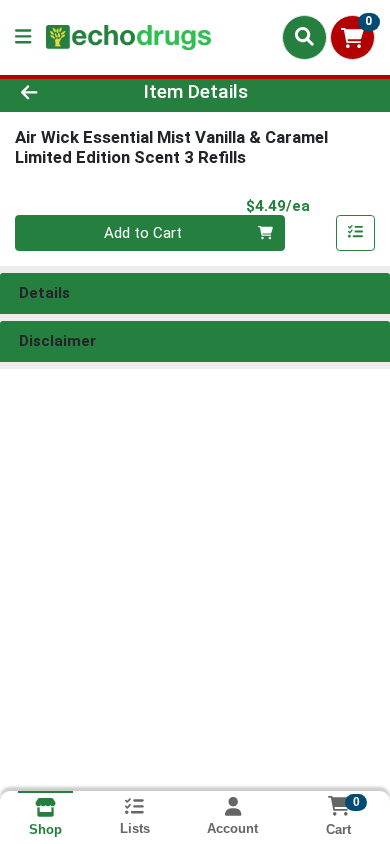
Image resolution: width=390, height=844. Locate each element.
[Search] (304, 37)
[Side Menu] (23, 37)
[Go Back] (60, 92)
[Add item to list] (356, 233)
